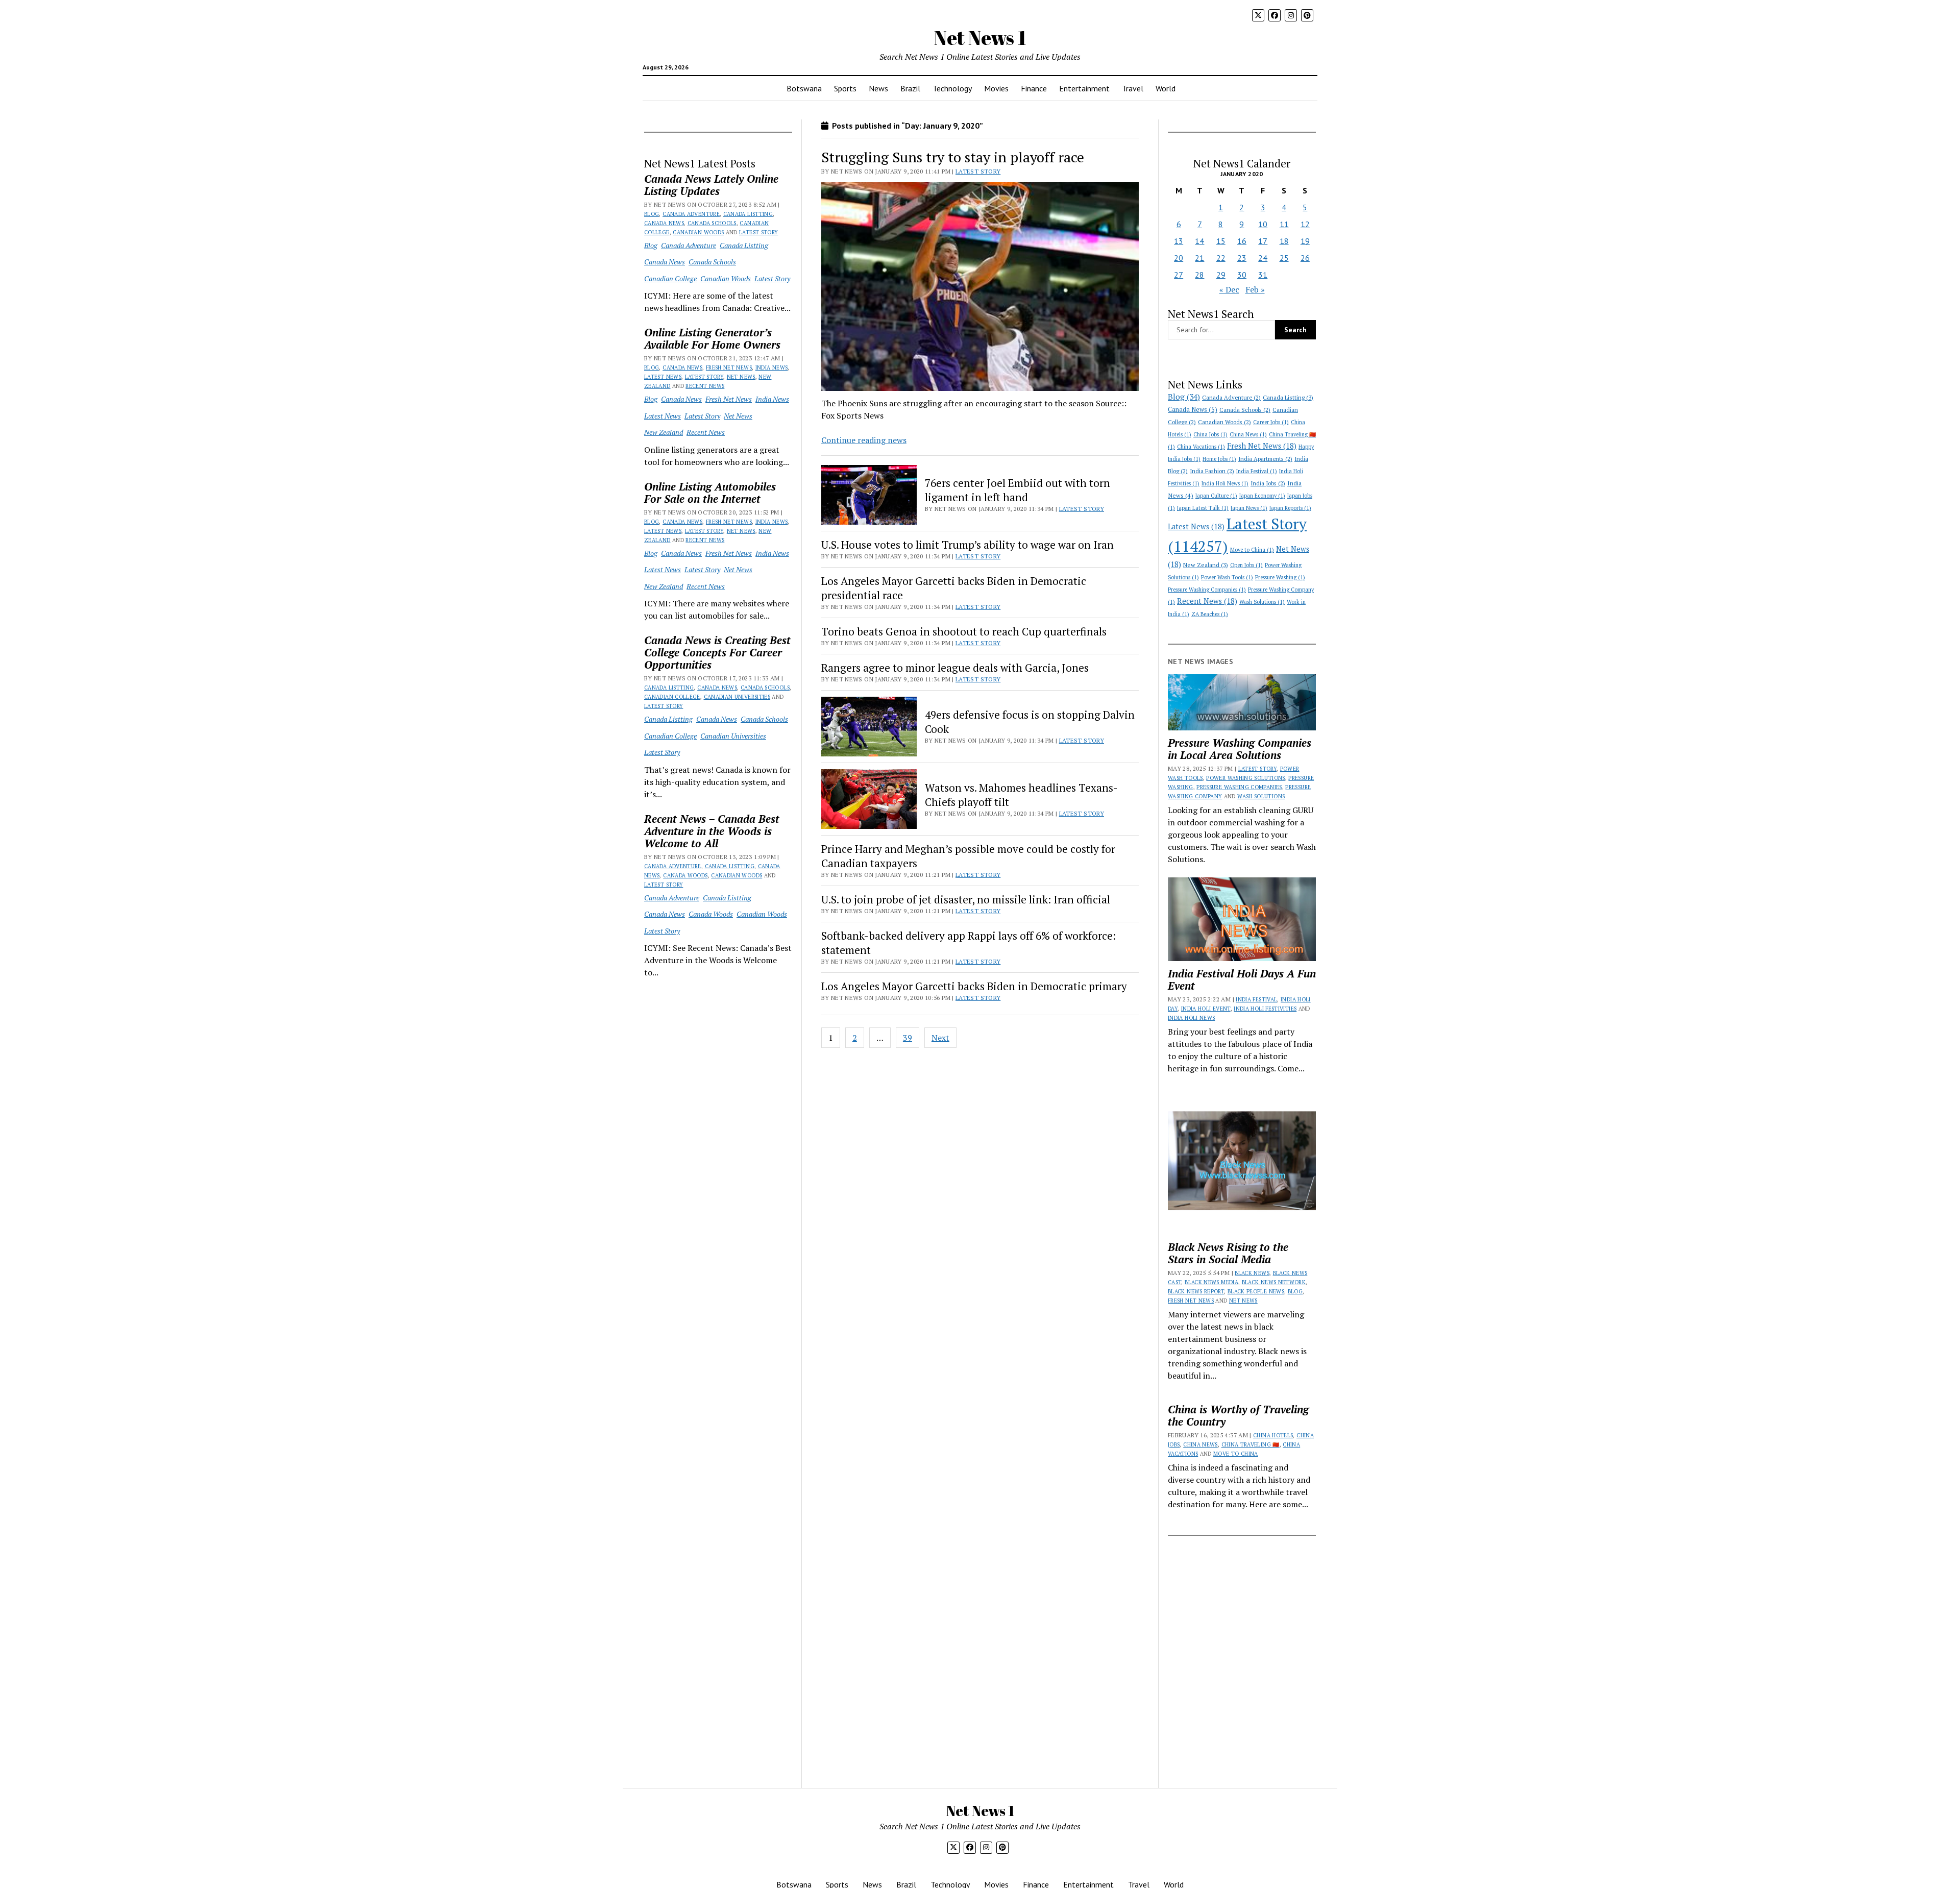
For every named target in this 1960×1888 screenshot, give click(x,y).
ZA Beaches (1210, 614)
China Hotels (1273, 1435)
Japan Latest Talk (1203, 508)
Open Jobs (1246, 565)
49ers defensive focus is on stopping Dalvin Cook (1030, 722)
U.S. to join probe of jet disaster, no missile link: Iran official (966, 899)
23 (1242, 258)
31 (1263, 275)
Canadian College (670, 278)
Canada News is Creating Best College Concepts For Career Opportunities (717, 652)
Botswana (804, 88)
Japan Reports (1290, 508)
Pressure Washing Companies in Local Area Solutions (1240, 749)
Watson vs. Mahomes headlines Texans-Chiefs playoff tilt (1021, 795)
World (1166, 88)
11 (1284, 224)
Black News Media (1211, 1282)
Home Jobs (1219, 459)
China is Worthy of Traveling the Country (1238, 1415)
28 (1199, 275)
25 (1284, 258)
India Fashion (1212, 471)
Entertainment (1084, 88)
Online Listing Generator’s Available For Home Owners (712, 338)
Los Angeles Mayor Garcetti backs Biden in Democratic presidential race (954, 588)
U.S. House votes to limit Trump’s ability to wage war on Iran (967, 545)
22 (1221, 258)
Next (940, 1038)
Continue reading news (864, 440)
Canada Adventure (691, 214)
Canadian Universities (737, 697)
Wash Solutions (1262, 602)
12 (1305, 224)
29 (1221, 275)
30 (1242, 275)
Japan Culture (1216, 496)
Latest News (663, 377)
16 (1242, 241)
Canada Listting (748, 214)
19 (1305, 241)
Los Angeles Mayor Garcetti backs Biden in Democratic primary (974, 986)
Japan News (1249, 508)
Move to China (1252, 550)
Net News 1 (980, 38)
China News (1248, 434)
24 (1263, 258)
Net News (741, 377)
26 (1305, 258)
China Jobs (1210, 434)
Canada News (664, 223)
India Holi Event (1206, 1009)
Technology (952, 88)
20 (1179, 258)
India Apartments (1265, 459)
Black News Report (1196, 1291)
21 (1199, 258)
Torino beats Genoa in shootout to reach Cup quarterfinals (964, 631)
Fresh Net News (729, 367)
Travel (1133, 88)
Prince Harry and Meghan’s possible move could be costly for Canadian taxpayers (968, 856)
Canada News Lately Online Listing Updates (711, 185)
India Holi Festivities (1265, 1009)
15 (1221, 241)
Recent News (705, 386)
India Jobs (1268, 483)
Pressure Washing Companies (1207, 590)
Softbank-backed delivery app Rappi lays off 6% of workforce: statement (969, 943)
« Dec (1229, 289)
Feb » (1255, 289)
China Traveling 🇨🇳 (1251, 1444)
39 (908, 1038)
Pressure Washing (1280, 577)
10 (1263, 224)
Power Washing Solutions (1245, 778)
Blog (652, 214)
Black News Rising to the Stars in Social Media (1228, 1253)
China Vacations (1201, 447)
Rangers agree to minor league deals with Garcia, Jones (955, 668)
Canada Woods (685, 875)
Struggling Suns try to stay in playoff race (953, 157)
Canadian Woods (698, 232)
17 (1263, 241)
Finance (1034, 88)
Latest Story (758, 232)
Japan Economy (1262, 496)
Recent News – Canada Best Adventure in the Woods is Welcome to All (712, 831)
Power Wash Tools (1227, 577)
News (878, 88)
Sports (845, 88)
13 (1179, 241)
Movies (996, 88)
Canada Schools (712, 223)
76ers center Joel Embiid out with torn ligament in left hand (1018, 490)
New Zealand (664, 432)
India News (772, 367)
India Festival (1257, 471)
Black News (1252, 1273)
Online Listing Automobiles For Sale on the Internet (710, 493)
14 (1199, 241)
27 (1179, 275)
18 (1284, 241)
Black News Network (1274, 1282)
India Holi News (1225, 483)
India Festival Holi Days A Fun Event (1242, 979)
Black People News (1256, 1291)
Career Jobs (1271, 422)
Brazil (910, 88)
